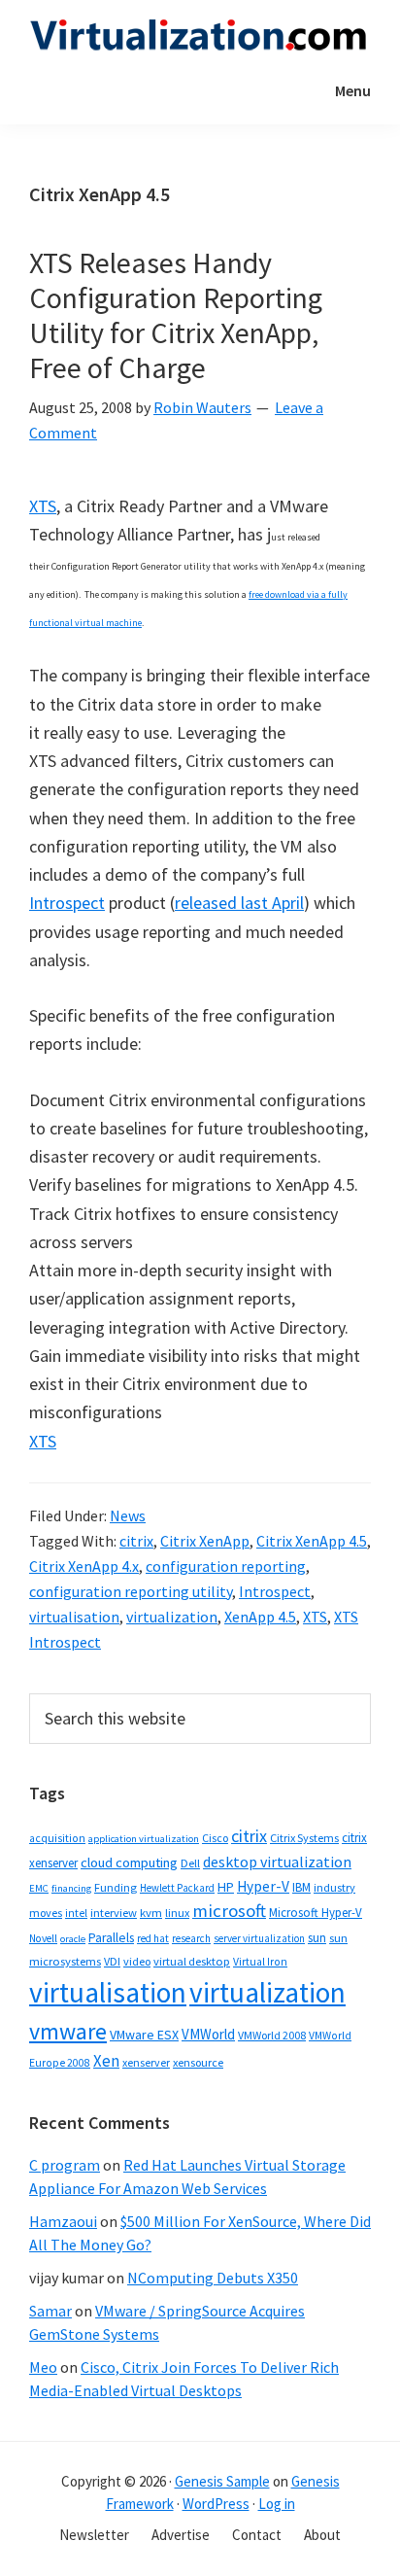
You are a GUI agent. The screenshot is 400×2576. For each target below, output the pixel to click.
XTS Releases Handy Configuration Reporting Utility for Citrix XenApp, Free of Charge (176, 315)
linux (177, 1913)
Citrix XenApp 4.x (84, 1566)
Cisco (215, 1838)
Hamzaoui (63, 2221)
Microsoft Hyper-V (316, 1912)
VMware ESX (144, 2035)
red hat (153, 1938)
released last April (239, 903)
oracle (73, 1939)
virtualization (172, 1617)
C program (65, 2165)
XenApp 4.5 (260, 1617)
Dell (190, 1863)
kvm (151, 1913)
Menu (353, 90)
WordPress (216, 2504)
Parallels (111, 1938)
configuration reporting (226, 1566)
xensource (198, 2062)
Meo (43, 2367)
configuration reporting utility (131, 1591)
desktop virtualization (277, 1862)
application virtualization (144, 1839)
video (137, 1961)
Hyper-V (263, 1886)
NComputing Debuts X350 (213, 2278)
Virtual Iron (260, 1962)
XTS (43, 506)
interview (114, 1913)
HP (226, 1887)
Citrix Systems (304, 1838)
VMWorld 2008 (272, 2035)
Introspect (67, 903)
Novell (43, 1938)
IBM (301, 1887)
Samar (50, 2311)
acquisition (57, 1838)
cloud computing (129, 1862)
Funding (116, 1887)
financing (71, 1888)
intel (76, 1913)
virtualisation (74, 1617)
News (128, 1515)
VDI (112, 1961)
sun (317, 1938)
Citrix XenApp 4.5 (312, 1541)
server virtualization (259, 1938)
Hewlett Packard (177, 1888)
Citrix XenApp (205, 1541)
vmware (68, 2031)
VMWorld (208, 2034)
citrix (136, 1541)
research (191, 1938)
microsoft (229, 1911)
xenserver (146, 2062)
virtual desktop (192, 1961)
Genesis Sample (222, 2481)
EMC (39, 1888)
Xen (106, 2061)
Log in (277, 2504)
